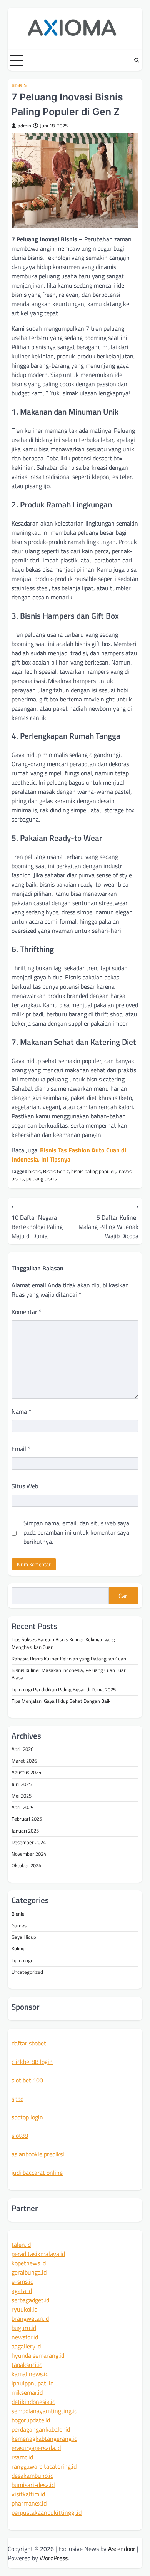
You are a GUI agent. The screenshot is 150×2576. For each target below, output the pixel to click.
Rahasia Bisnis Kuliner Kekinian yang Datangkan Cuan (69, 1659)
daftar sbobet (29, 2043)
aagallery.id (26, 2346)
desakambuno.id (32, 2476)
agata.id (22, 2291)
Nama (21, 1411)
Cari (124, 1596)
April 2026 (22, 1749)
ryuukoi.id (24, 2309)
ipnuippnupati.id (32, 2383)
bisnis (35, 1171)
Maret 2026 (24, 1761)
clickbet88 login (32, 2062)
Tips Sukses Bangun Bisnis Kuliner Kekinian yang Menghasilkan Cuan (63, 1643)
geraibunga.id (29, 2272)
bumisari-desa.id (33, 2485)
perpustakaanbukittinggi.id (47, 2512)
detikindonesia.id (33, 2402)
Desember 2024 (29, 1842)
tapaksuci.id (27, 2365)
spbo (17, 2099)
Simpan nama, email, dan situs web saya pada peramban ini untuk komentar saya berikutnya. (76, 1532)
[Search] (137, 60)
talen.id (21, 2245)
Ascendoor (122, 2549)
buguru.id (24, 2328)
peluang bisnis (42, 1178)
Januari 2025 (25, 1831)
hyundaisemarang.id (38, 2355)
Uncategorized (27, 1972)
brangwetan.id (30, 2318)
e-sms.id (22, 2281)
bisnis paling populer (93, 1171)
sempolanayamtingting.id (44, 2411)
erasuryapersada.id (36, 2448)
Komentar (27, 1312)
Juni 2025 (22, 1784)
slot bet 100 (27, 2080)
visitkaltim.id (28, 2494)
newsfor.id (25, 2337)
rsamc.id (22, 2457)
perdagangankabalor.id (41, 2429)
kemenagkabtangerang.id (44, 2439)
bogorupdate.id (31, 2420)
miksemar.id (27, 2392)
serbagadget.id (30, 2300)
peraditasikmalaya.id (38, 2254)
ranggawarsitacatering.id (44, 2466)
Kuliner (19, 1948)
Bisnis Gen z (56, 1171)
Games (19, 1925)
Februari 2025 (27, 1819)
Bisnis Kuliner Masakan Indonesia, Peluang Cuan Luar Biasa (69, 1674)
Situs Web (25, 1486)
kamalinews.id (30, 2374)
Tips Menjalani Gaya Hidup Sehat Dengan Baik (61, 1701)
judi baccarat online (37, 2173)
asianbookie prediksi (38, 2154)
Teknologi (22, 1960)
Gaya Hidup (24, 1937)
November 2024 (29, 1854)
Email (21, 1449)
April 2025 (22, 1807)
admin (24, 126)
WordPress (54, 2558)
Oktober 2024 (26, 1865)
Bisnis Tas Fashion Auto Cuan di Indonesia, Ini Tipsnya (69, 1155)
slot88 (20, 2136)
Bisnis (19, 85)
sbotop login (27, 2117)
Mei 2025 (22, 1796)
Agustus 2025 (26, 1772)
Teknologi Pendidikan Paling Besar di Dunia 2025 (64, 1689)
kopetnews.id (29, 2263)
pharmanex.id (29, 2503)
